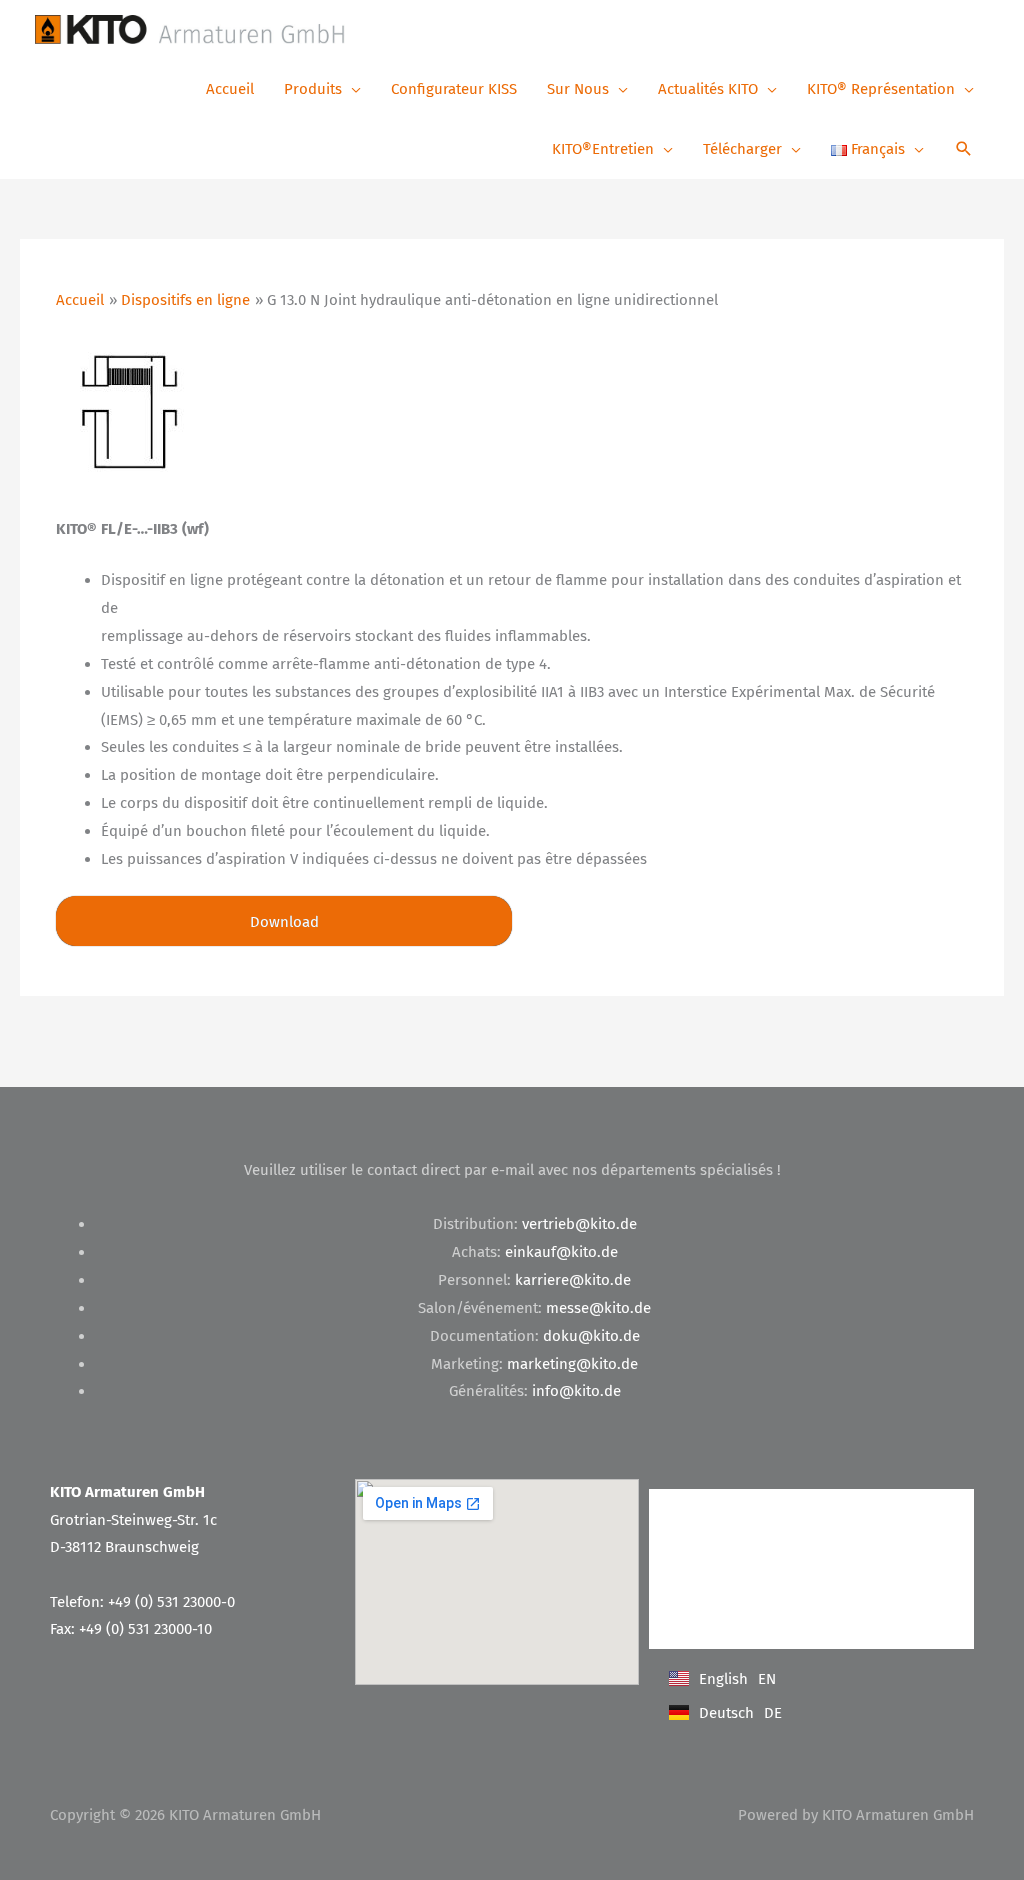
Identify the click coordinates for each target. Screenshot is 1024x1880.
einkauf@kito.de (561, 1252)
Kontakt (693, 1508)
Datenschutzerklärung (735, 1588)
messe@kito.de (598, 1308)
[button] (964, 150)
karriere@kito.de (573, 1280)
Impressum (702, 1628)
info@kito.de (576, 1391)
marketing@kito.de (572, 1364)
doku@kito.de (591, 1336)
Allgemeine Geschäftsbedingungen (772, 1548)
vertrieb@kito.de (579, 1224)
